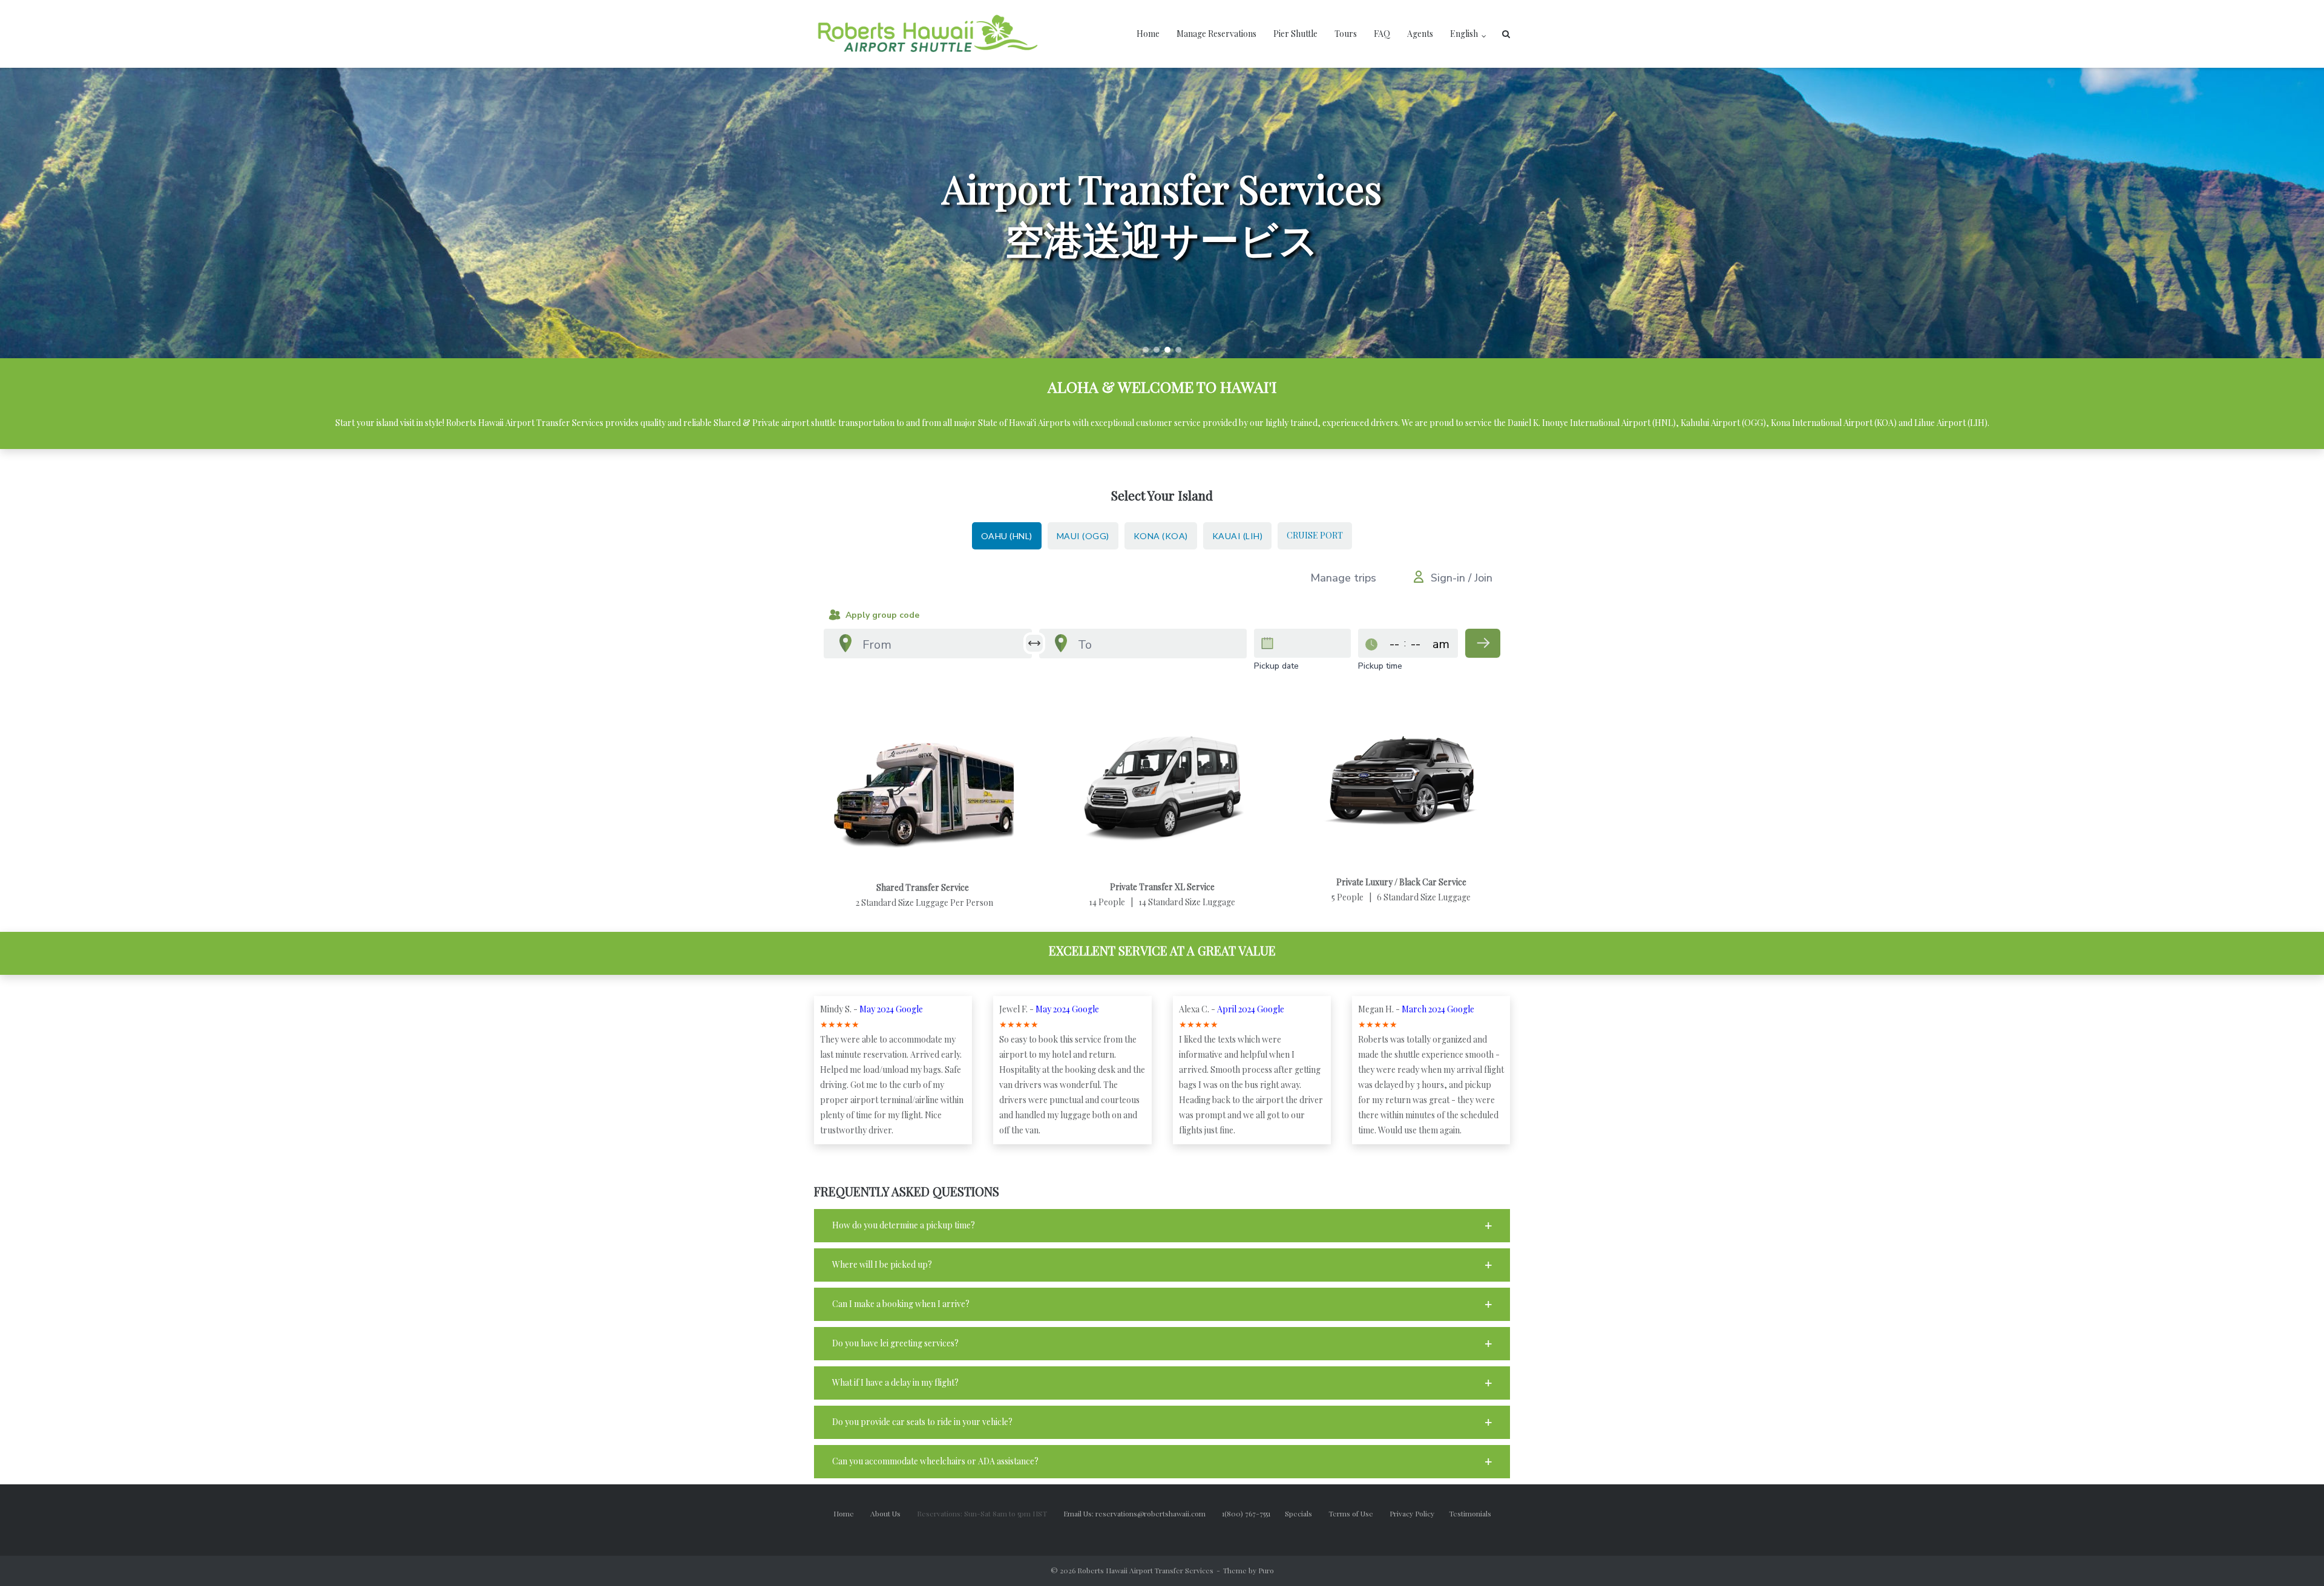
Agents (1420, 34)
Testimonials (1470, 1513)
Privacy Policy (1419, 1513)
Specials (1306, 1513)
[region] (1162, 213)
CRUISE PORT (1315, 535)
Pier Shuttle (1295, 34)
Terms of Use (1359, 1513)
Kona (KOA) (1161, 536)
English (1464, 34)
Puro (1266, 1570)
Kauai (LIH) (1238, 536)
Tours (1346, 34)
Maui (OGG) (1083, 536)
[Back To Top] (2294, 1557)
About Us (893, 1513)
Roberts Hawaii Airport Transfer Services (1145, 1570)
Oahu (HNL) (1007, 536)
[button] (1146, 350)
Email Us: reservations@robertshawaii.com (1142, 1513)
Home (1148, 34)
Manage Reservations (1216, 34)
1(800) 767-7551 (1253, 1513)
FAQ (1382, 34)
